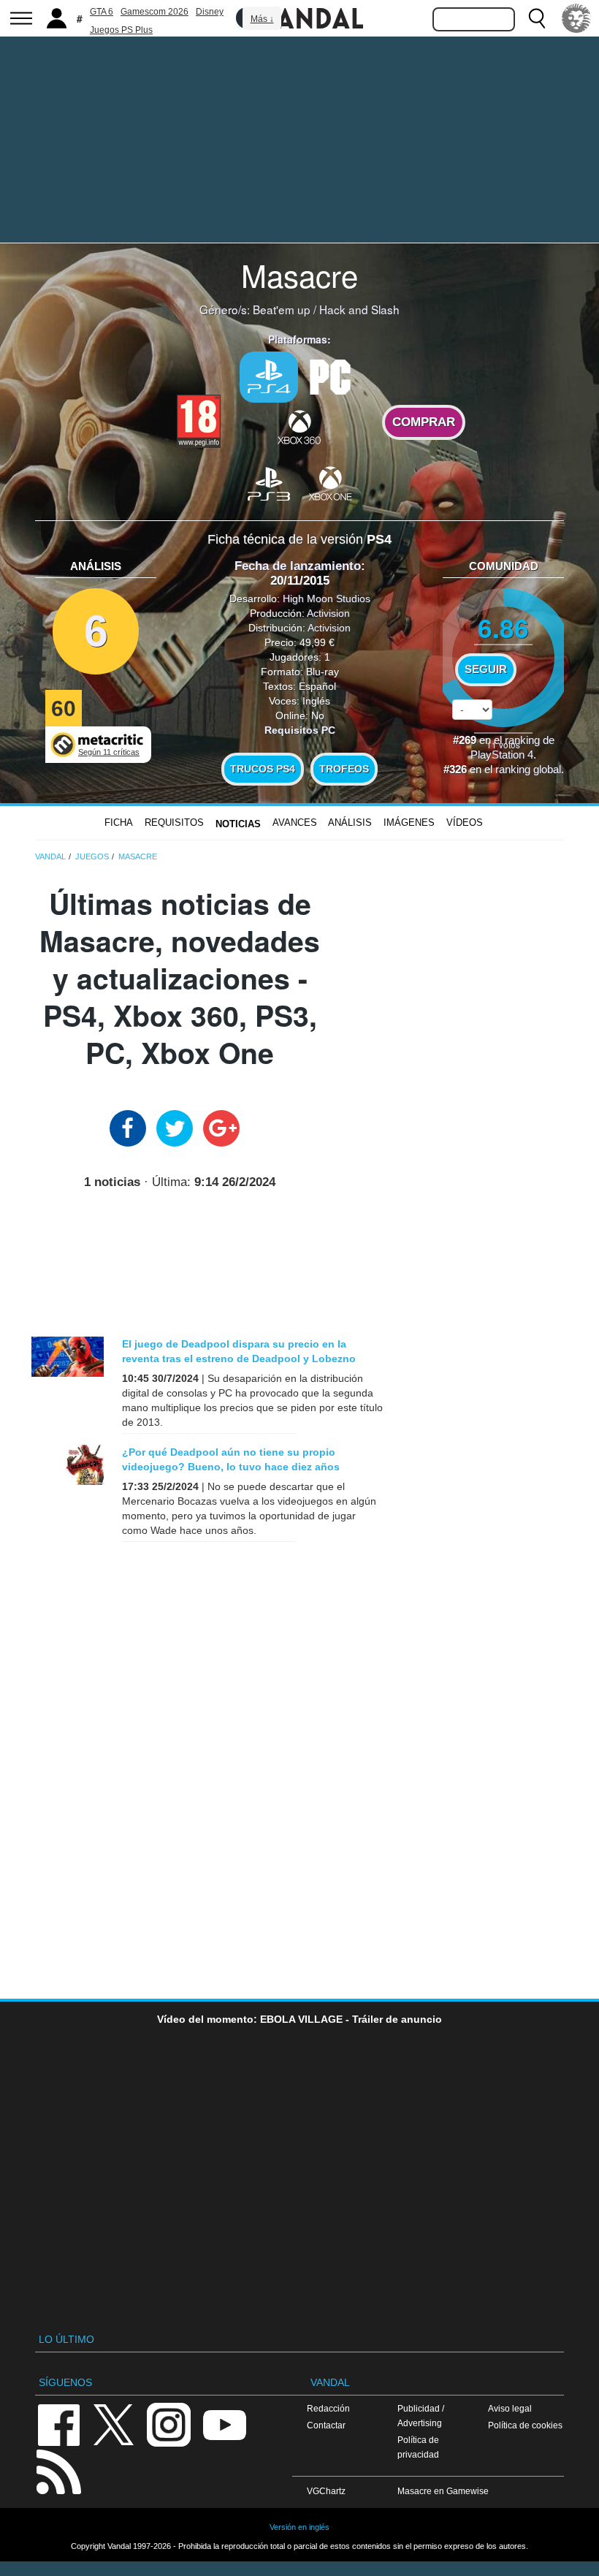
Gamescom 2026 (154, 12)
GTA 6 (102, 12)
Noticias (238, 824)
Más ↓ (262, 19)
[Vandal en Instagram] (169, 2424)
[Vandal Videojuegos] (299, 17)
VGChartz (326, 2491)
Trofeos (344, 769)
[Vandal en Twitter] (114, 2424)
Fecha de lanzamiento (298, 566)
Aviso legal (510, 2408)
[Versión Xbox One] (330, 483)
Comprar (424, 422)
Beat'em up (282, 309)
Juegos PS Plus (121, 30)
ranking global (528, 770)
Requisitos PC (300, 730)
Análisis (350, 822)
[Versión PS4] (269, 377)
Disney (210, 12)
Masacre (299, 275)
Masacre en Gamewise (443, 2491)
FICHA (119, 822)
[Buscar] (537, 18)
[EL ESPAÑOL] (576, 18)
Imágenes (409, 822)
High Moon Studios (327, 599)
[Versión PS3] (269, 483)
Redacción (328, 2408)
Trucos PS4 (263, 769)
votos (503, 744)
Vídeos (465, 822)
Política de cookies (525, 2425)
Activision (328, 613)
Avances (295, 822)
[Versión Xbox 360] (299, 427)
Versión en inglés (299, 2527)
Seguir (486, 669)
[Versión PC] (330, 376)
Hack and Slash (359, 309)
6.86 (503, 627)
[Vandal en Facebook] (58, 2424)
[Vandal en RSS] (58, 2470)
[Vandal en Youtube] (224, 2424)
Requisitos (174, 822)
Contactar (326, 2425)
